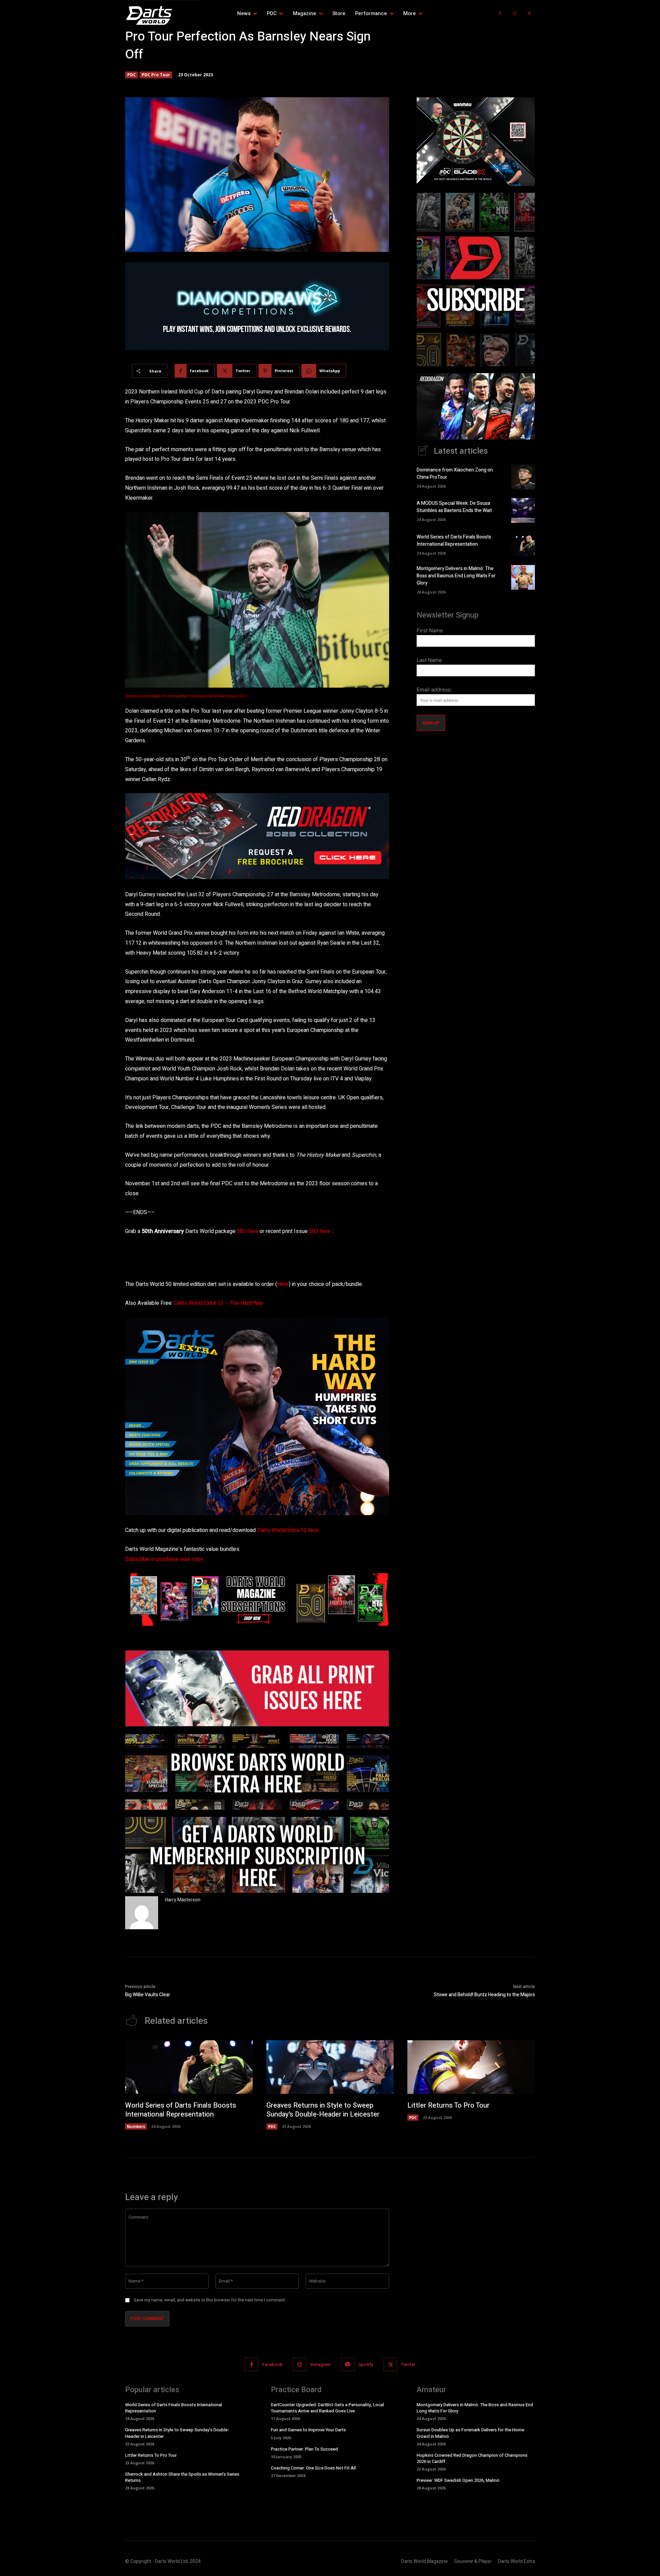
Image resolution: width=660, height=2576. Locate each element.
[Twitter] (529, 14)
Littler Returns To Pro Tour (448, 2105)
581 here (247, 1231)
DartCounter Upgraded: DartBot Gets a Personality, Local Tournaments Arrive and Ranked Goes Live (327, 2408)
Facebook (272, 2364)
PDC (131, 75)
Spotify (366, 2364)
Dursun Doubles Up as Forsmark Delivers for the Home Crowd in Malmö (470, 2433)
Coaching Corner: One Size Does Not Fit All (313, 2468)
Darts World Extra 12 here (288, 1530)
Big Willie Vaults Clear (148, 1995)
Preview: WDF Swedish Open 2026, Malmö (458, 2480)
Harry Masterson (183, 1900)
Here (283, 1284)
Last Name (429, 660)
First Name (430, 630)
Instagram (321, 2364)
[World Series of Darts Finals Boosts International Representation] (523, 544)
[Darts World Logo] (163, 15)
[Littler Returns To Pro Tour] (471, 2067)
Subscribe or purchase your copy (164, 1559)
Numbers (136, 2126)
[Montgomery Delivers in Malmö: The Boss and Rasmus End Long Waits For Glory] (523, 577)
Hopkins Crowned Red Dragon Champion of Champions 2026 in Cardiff (472, 2458)
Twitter (408, 2364)
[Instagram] (515, 14)
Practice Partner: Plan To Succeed (304, 2449)
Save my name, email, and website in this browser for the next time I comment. (210, 2300)
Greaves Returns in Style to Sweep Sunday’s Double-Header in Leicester (323, 2110)
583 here (320, 1231)
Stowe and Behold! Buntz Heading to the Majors (484, 1995)
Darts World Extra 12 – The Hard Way (219, 1303)
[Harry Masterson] (142, 1913)
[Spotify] (348, 2364)
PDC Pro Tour (156, 75)
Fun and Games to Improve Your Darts (308, 2430)
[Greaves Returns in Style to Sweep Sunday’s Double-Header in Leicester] (330, 2067)
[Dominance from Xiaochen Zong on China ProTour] (523, 477)
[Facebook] (500, 14)
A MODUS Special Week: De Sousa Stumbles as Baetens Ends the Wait (454, 507)
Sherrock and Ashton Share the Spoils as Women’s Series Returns (182, 2477)
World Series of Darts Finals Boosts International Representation (454, 541)
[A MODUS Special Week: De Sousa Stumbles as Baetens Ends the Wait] (523, 510)
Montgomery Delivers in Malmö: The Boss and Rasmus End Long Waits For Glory (456, 576)
